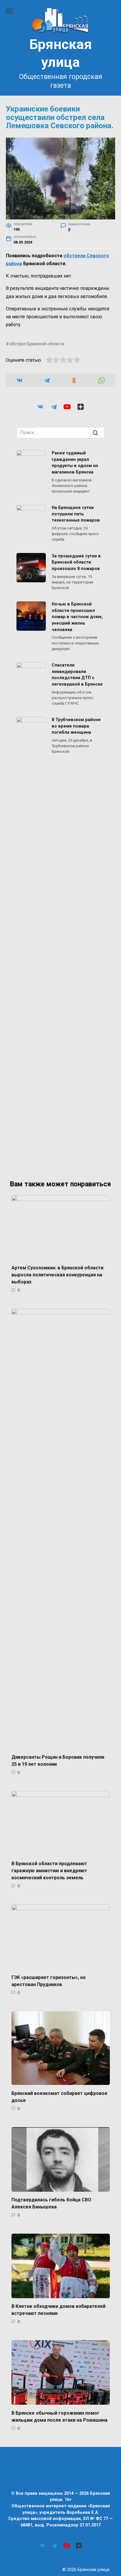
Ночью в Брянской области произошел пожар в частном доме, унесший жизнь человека (77, 617)
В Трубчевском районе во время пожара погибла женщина (76, 726)
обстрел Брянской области (37, 344)
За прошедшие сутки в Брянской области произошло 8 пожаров (76, 562)
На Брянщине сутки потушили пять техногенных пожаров (76, 514)
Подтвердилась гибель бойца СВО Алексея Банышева (51, 2203)
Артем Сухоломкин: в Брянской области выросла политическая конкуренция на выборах (57, 1275)
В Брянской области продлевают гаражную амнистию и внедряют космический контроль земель (49, 1871)
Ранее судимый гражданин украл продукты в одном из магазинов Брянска (75, 463)
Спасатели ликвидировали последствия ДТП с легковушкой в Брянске (77, 675)
